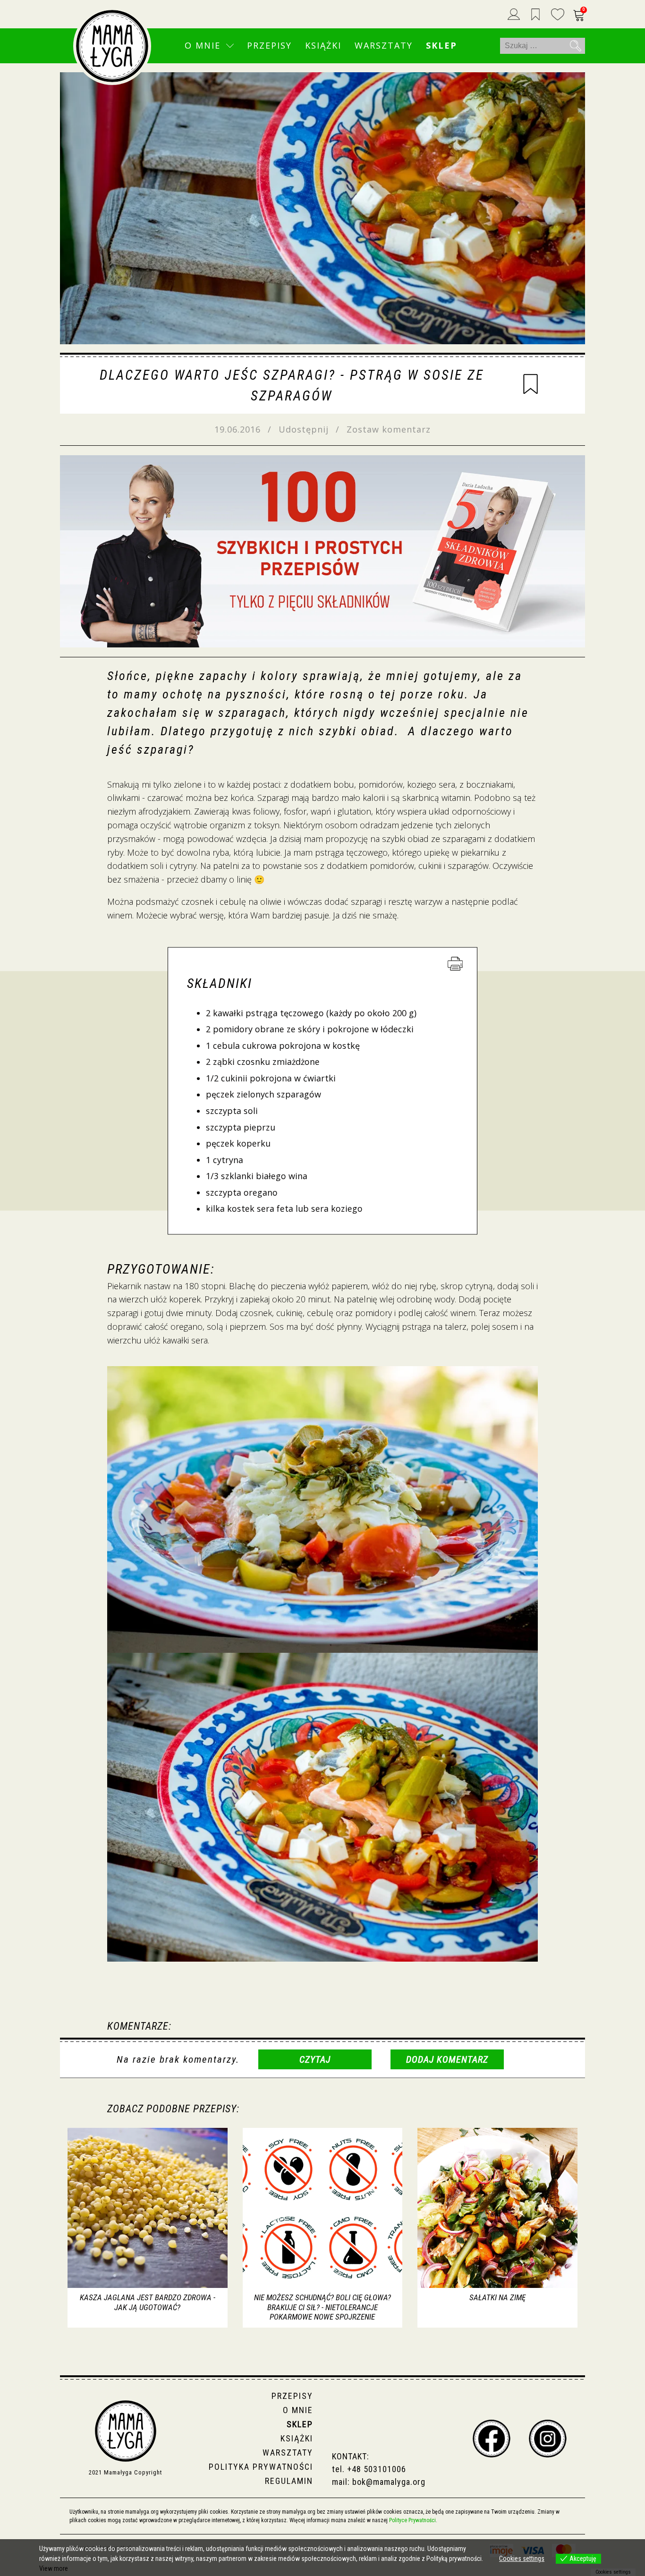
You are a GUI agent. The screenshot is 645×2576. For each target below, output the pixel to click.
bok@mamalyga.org (389, 2482)
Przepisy (269, 45)
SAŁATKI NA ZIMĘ (497, 2297)
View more (54, 2568)
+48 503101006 (377, 2469)
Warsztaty (384, 45)
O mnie (203, 45)
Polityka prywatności (261, 2467)
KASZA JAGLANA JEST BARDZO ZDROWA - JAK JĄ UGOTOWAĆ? (148, 2302)
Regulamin (289, 2481)
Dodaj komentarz (447, 2059)
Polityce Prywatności (412, 2520)
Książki (323, 45)
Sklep (441, 45)
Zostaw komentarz (389, 429)
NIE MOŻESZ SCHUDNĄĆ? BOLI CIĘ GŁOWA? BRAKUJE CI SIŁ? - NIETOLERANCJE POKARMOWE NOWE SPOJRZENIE (322, 2307)
